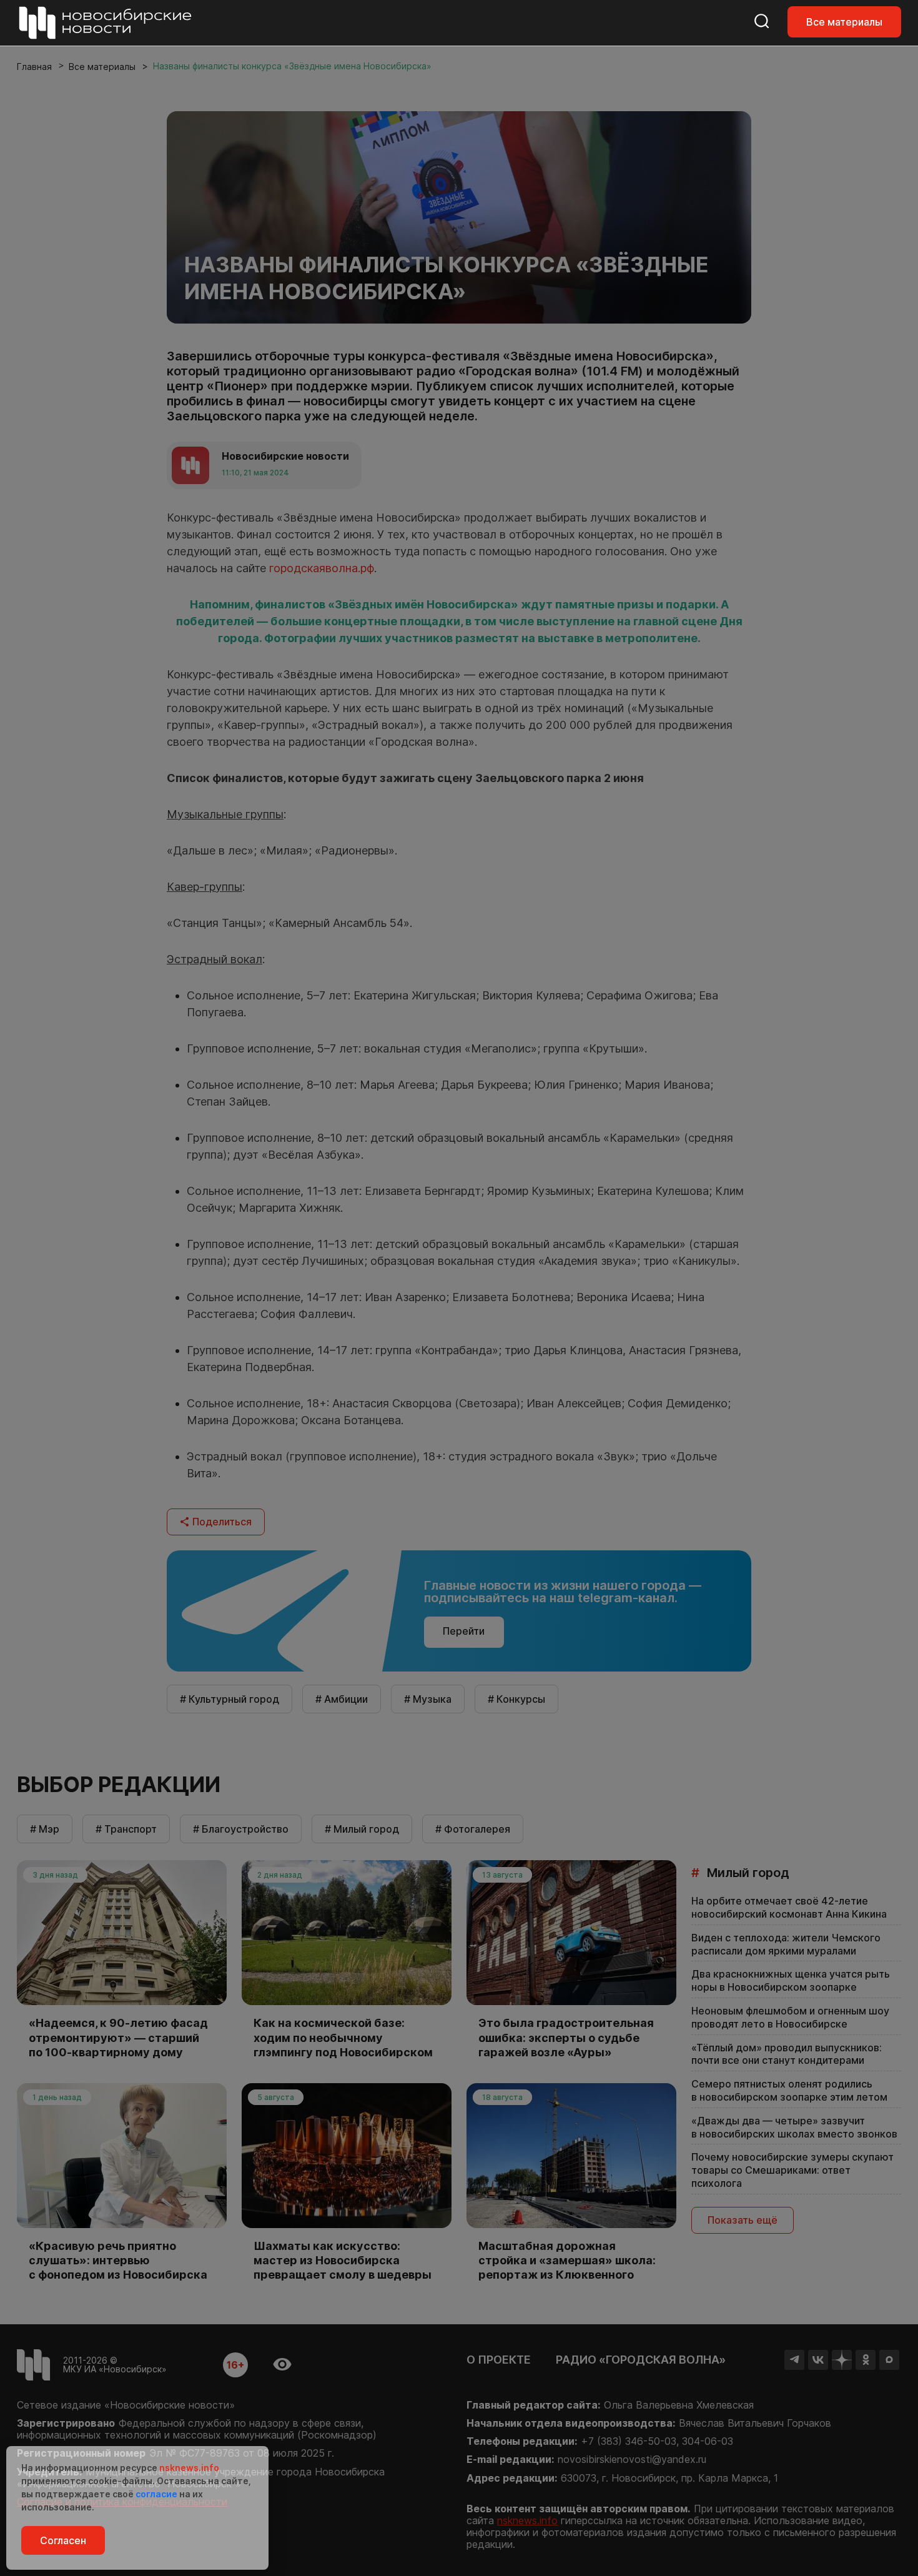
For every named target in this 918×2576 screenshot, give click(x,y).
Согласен (63, 2540)
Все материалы (844, 22)
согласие (156, 2494)
